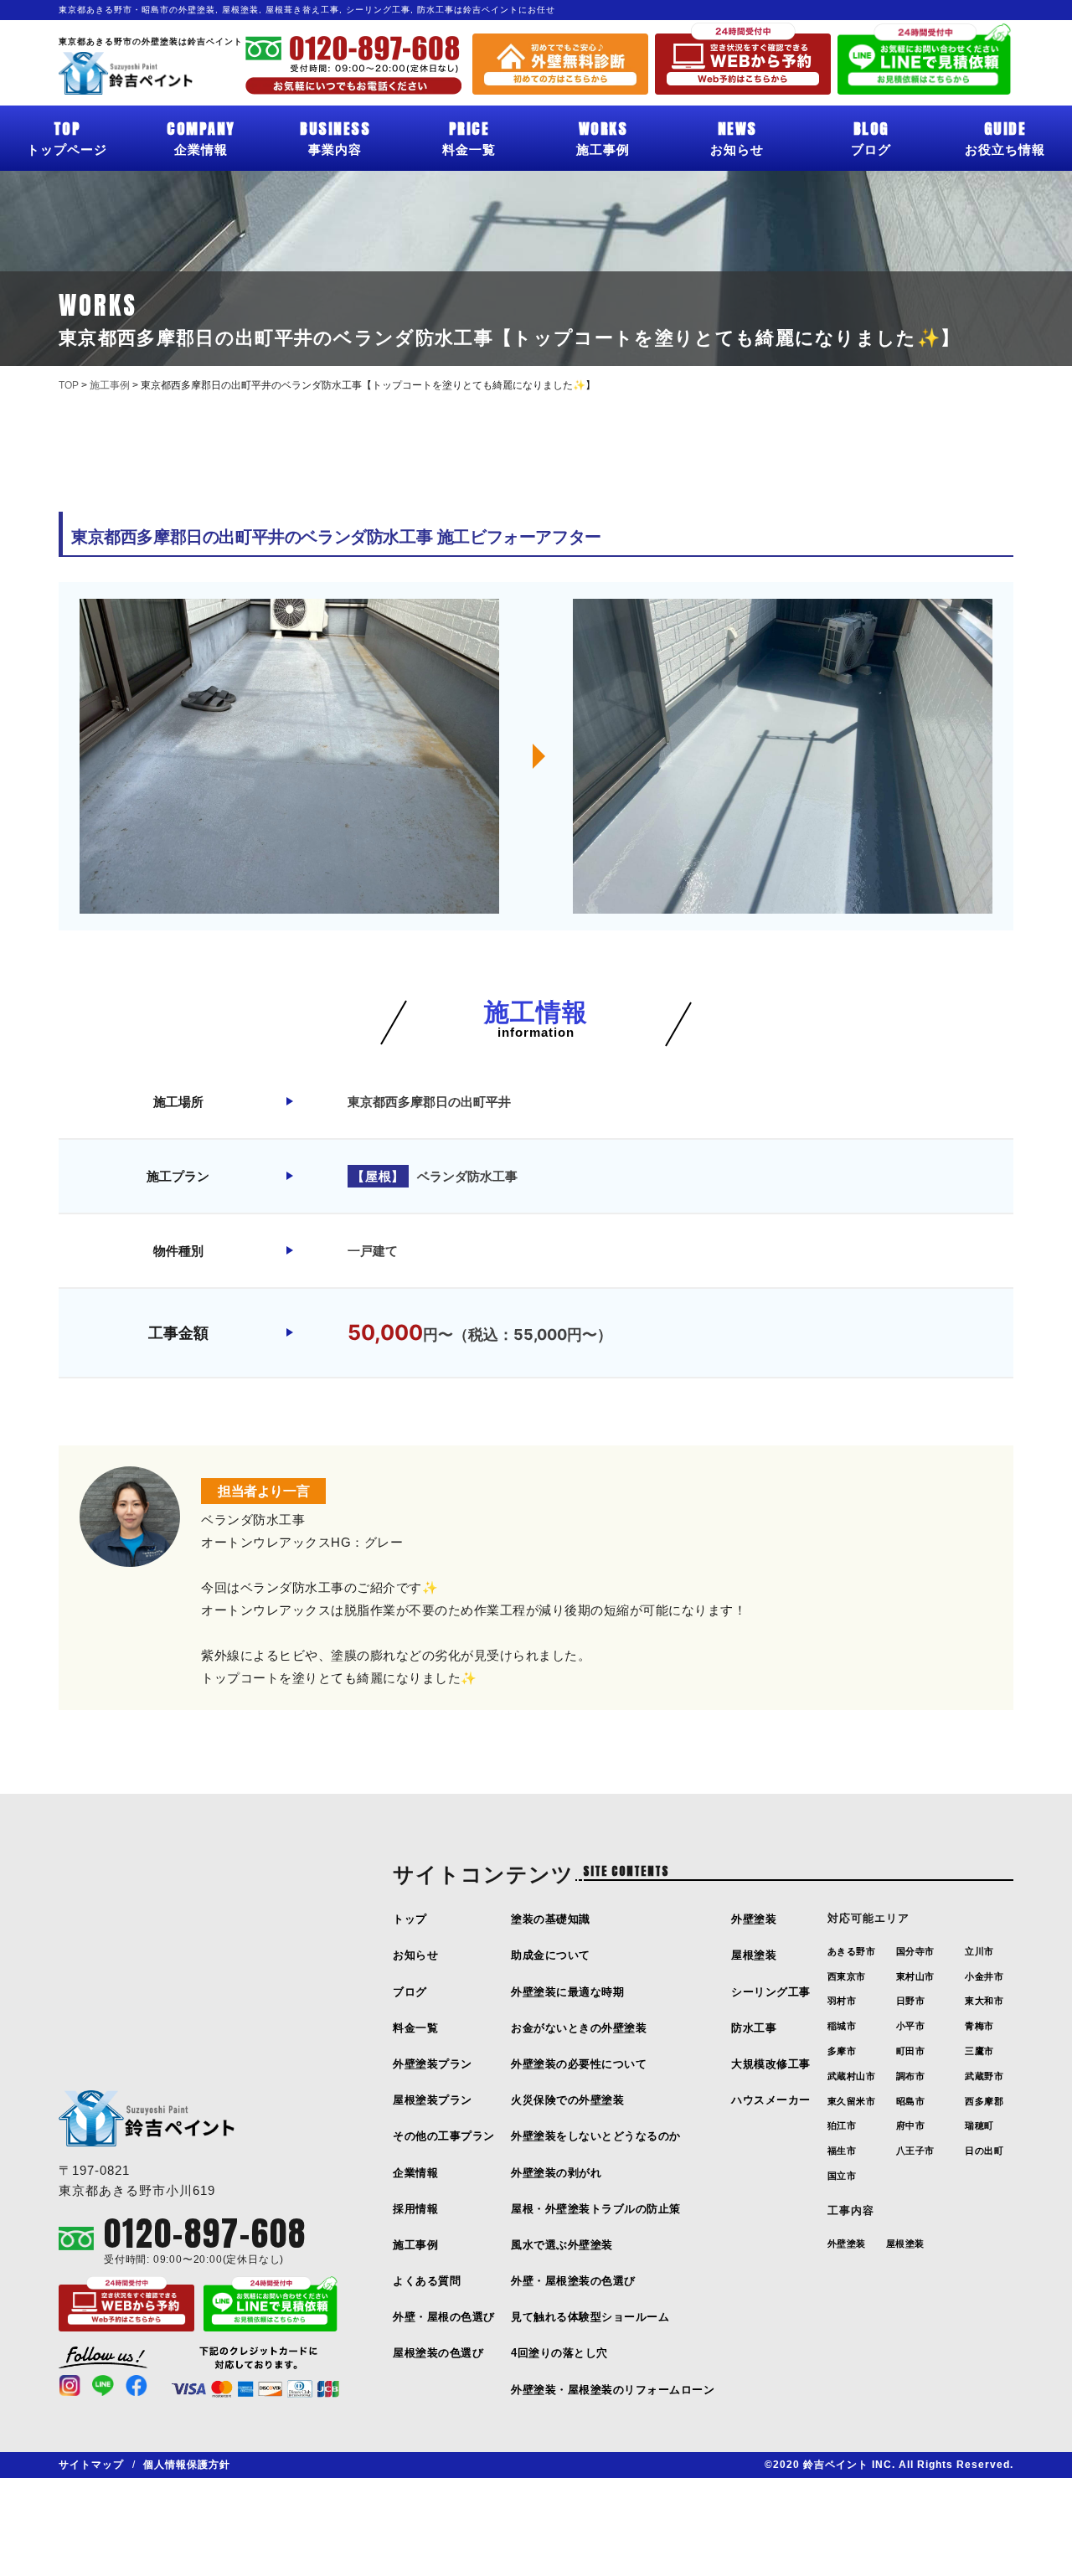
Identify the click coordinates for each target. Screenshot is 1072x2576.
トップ (410, 1919)
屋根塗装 (754, 1955)
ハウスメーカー (771, 2100)
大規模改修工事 (771, 2064)
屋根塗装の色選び (438, 2353)
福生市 (842, 2151)
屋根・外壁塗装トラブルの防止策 (596, 2209)
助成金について (551, 1955)
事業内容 (335, 137)
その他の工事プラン (444, 2136)
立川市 (979, 1951)
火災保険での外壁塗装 (567, 2100)
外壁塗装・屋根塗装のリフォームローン (613, 2390)
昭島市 (911, 2101)
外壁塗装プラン (433, 2064)
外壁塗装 (754, 1919)
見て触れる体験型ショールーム (590, 2317)
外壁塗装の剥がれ (556, 2173)
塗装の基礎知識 (551, 1919)
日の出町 (984, 2151)
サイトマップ (91, 2465)
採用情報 (415, 2209)
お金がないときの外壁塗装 (579, 2028)
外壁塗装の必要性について (579, 2064)
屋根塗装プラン (433, 2100)
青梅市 (979, 2026)
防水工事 (754, 2028)
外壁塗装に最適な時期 (567, 1992)
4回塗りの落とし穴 (559, 2353)
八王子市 (915, 2151)
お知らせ (737, 137)
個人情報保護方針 (187, 2465)
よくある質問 (427, 2281)
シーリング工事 (771, 1992)
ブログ (871, 137)
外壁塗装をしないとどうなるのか (596, 2136)
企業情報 (201, 137)
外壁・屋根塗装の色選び (573, 2281)
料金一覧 (469, 137)
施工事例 (603, 137)
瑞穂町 (979, 2125)
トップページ (67, 137)
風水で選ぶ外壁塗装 (562, 2245)
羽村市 (842, 2001)
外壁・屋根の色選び (444, 2317)
